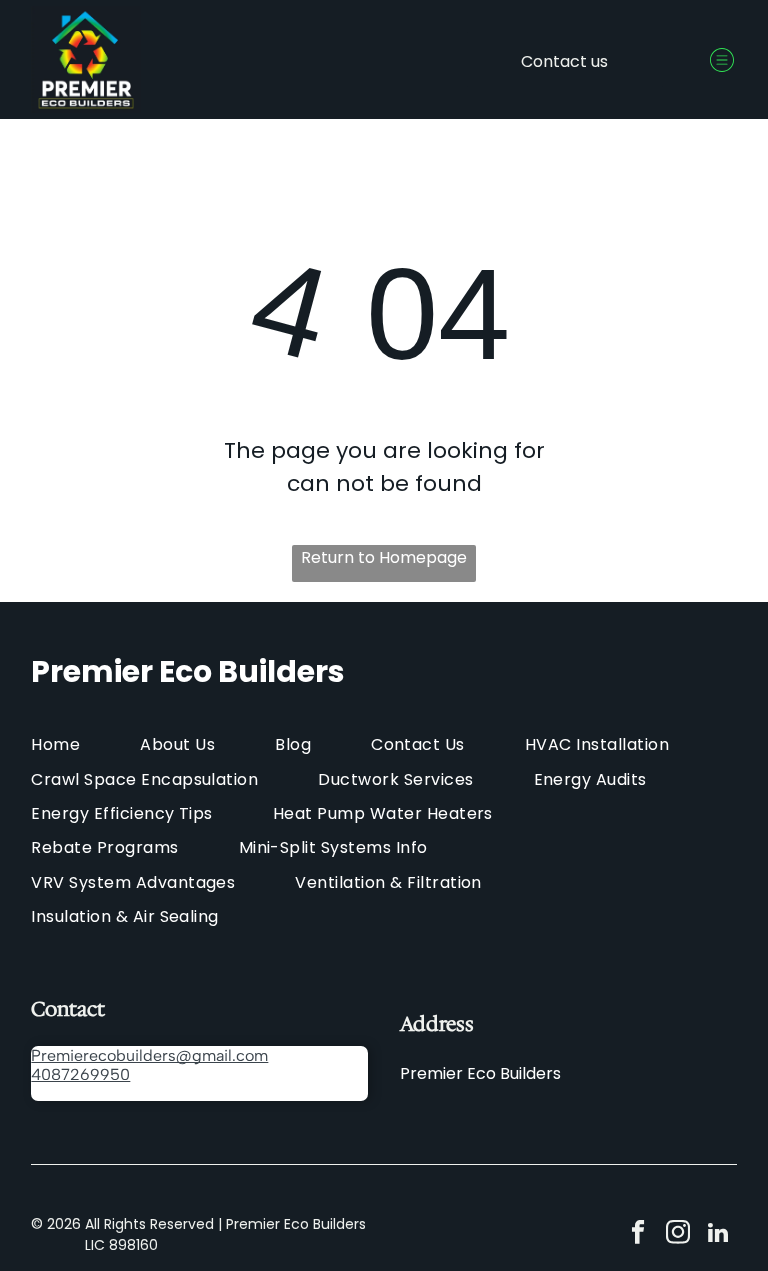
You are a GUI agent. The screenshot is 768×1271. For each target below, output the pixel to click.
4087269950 (80, 1074)
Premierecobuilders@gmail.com (149, 1055)
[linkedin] (717, 1235)
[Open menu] (722, 60)
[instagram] (677, 1235)
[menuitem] (85, 744)
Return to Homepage (384, 557)
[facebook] (637, 1235)
